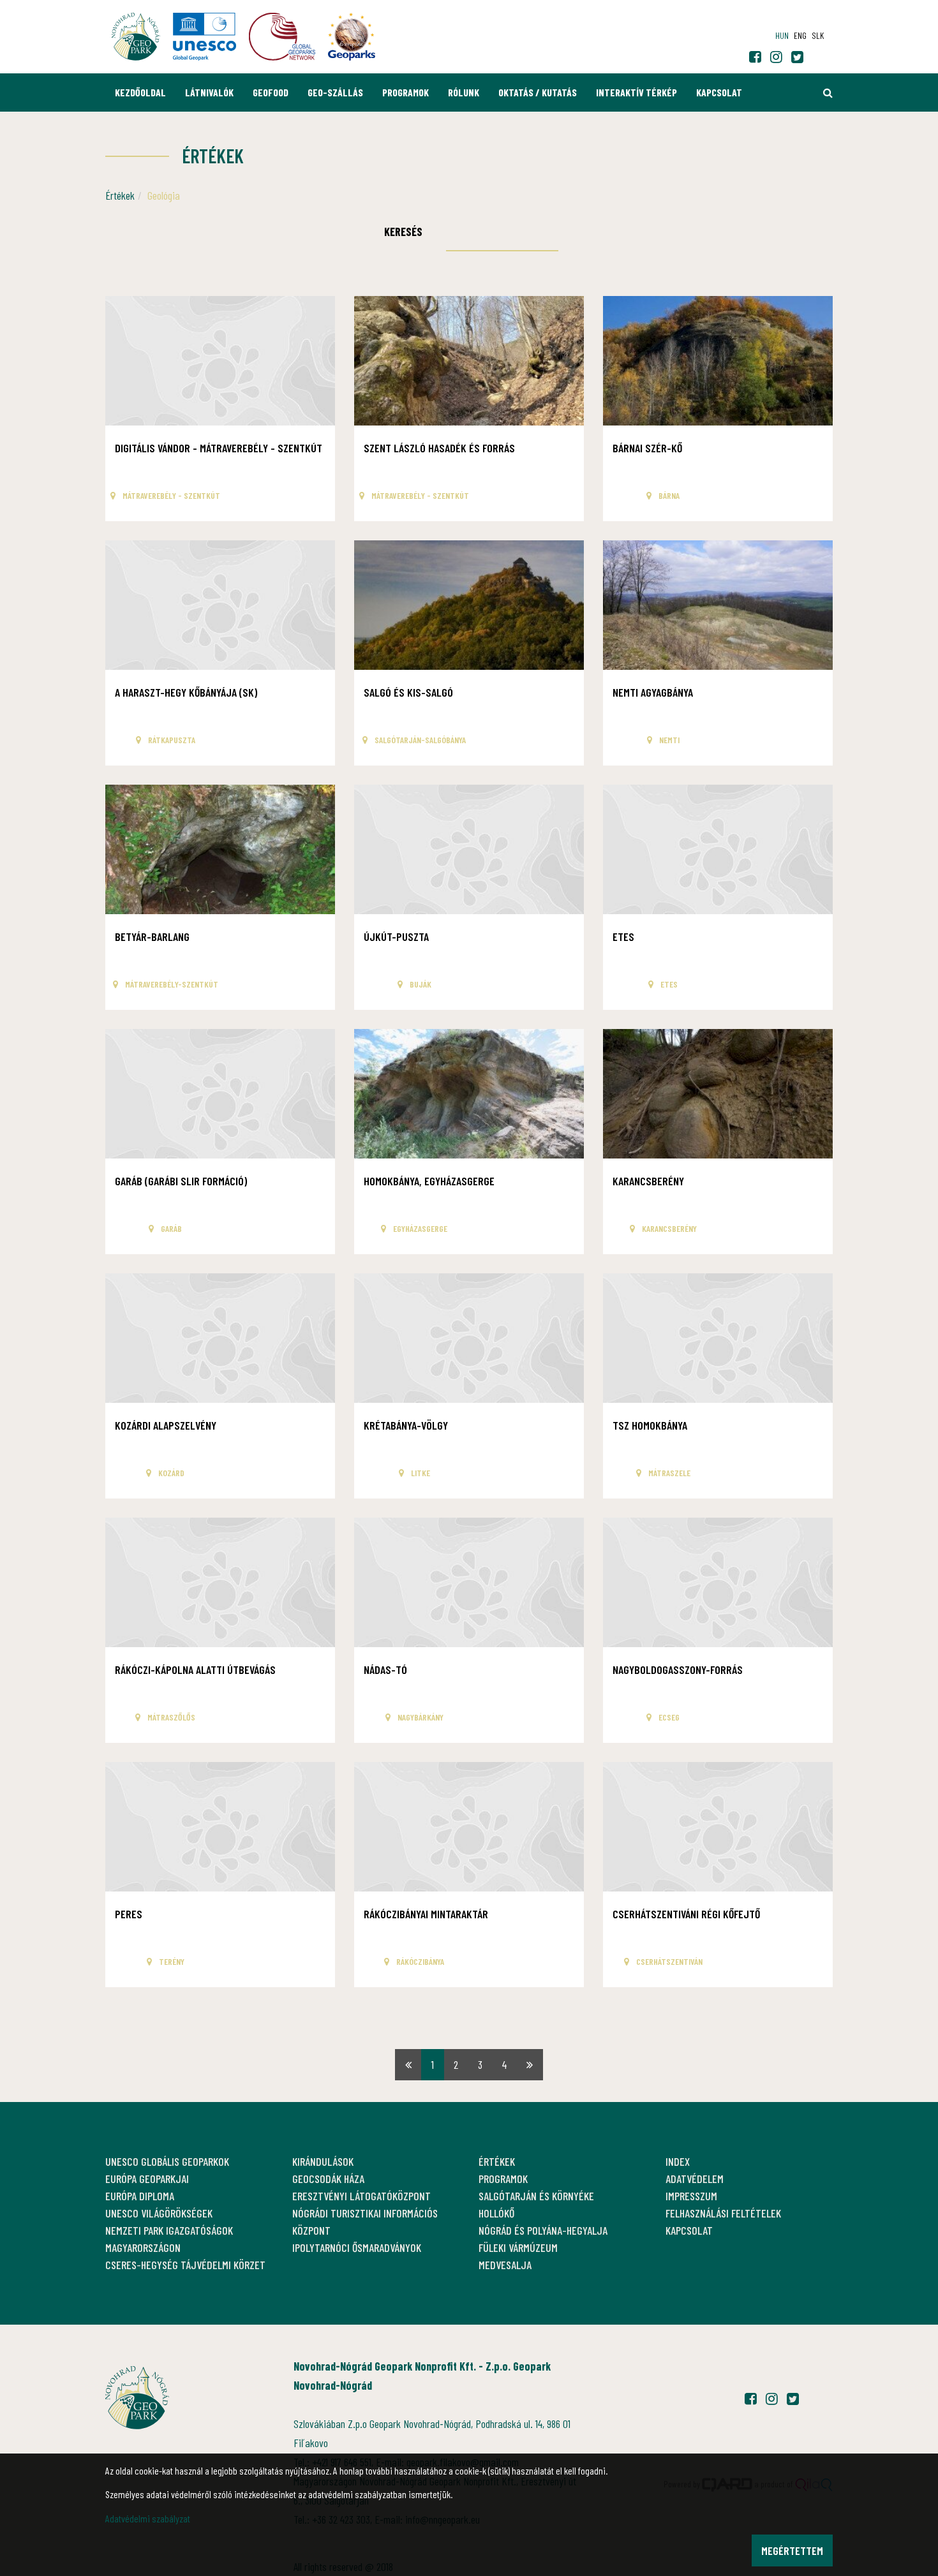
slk (818, 35)
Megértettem (792, 2550)
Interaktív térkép (636, 92)
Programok (406, 92)
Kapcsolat (719, 92)
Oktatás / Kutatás (538, 92)
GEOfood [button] (271, 92)
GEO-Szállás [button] (335, 92)
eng (800, 35)
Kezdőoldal (140, 92)
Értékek (120, 195)
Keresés (403, 232)
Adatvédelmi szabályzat (148, 2518)
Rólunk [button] (464, 92)
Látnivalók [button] (209, 92)
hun (782, 35)
